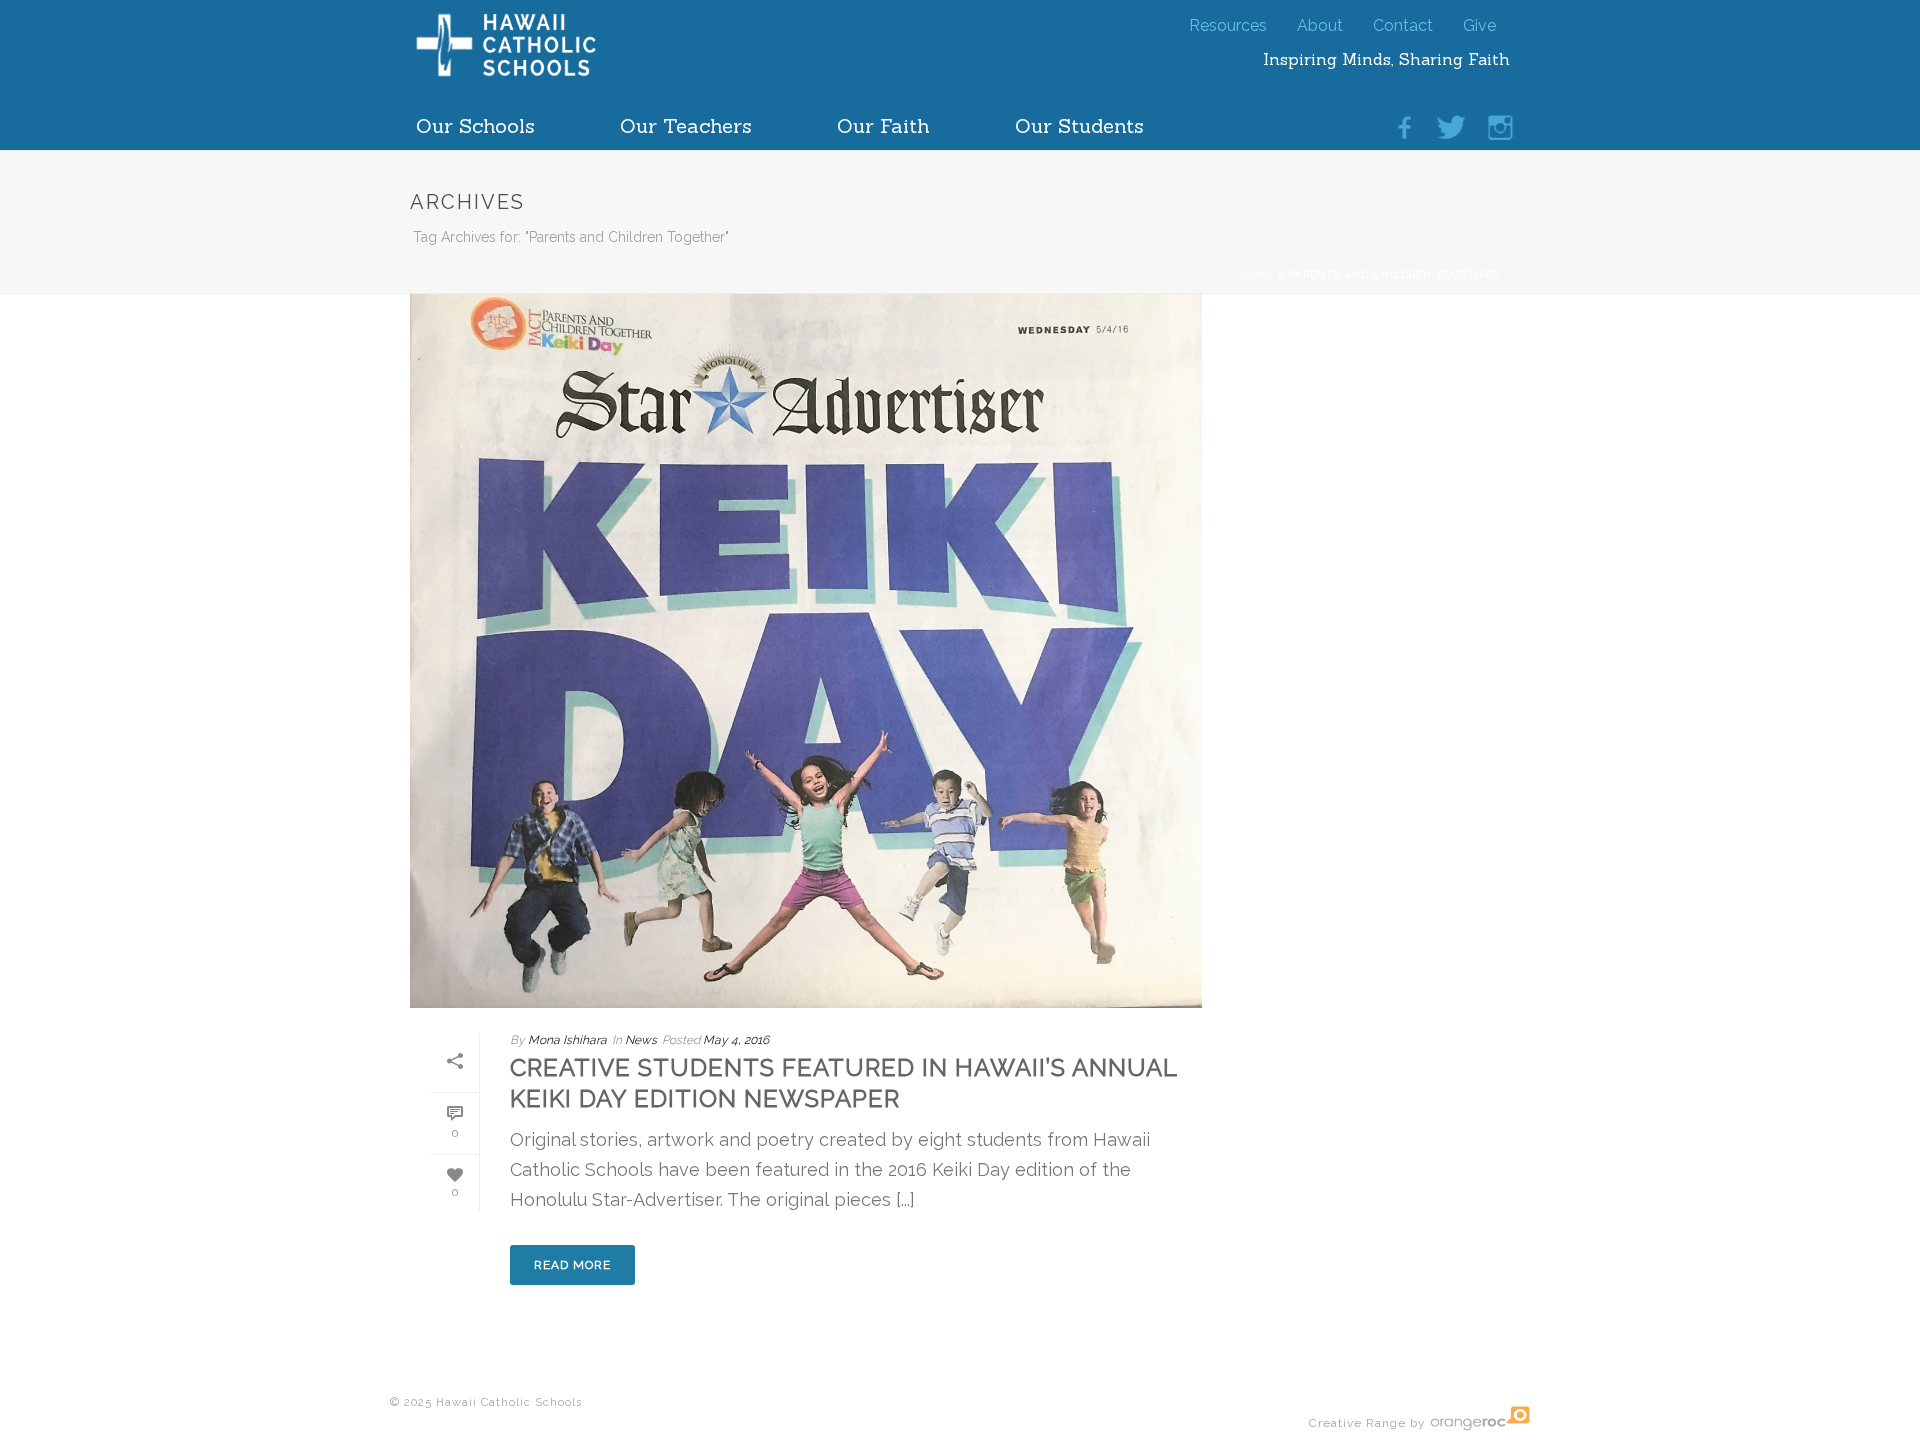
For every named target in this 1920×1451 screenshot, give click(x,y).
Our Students (1079, 120)
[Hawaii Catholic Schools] (540, 75)
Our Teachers (686, 120)
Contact (1403, 22)
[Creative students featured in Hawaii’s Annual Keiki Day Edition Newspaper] (806, 647)
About (1320, 22)
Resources (1228, 22)
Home (1256, 274)
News (641, 1040)
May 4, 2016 (736, 1040)
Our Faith (883, 120)
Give (1479, 22)
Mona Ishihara (567, 1040)
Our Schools (475, 120)
